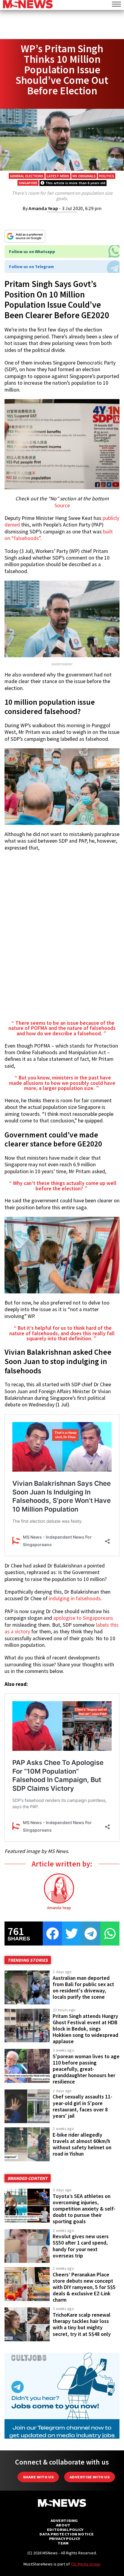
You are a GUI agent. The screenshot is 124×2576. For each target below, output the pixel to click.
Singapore (28, 183)
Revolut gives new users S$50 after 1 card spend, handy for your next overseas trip (81, 2246)
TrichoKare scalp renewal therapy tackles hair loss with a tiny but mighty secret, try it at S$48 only (82, 2324)
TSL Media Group (86, 2564)
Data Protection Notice (67, 2534)
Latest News (58, 176)
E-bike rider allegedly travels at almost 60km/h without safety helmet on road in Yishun (82, 2144)
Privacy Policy (65, 2539)
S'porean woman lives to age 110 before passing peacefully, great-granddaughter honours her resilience (86, 2069)
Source (62, 505)
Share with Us (38, 2477)
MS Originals (84, 176)
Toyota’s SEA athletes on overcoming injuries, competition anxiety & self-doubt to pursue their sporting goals (84, 2209)
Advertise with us (90, 2477)
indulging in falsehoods (74, 1598)
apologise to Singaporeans (83, 1618)
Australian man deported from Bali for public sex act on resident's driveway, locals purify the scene (83, 1987)
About (63, 2525)
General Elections (27, 176)
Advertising (64, 2521)
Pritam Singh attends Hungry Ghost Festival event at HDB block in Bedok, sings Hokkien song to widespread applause (85, 2029)
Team (63, 2543)
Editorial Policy (65, 2530)
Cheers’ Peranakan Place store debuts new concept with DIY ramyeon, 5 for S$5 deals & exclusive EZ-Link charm (84, 2287)
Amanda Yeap (43, 208)
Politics (107, 176)
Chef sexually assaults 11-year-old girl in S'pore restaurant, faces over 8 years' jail (82, 2106)
